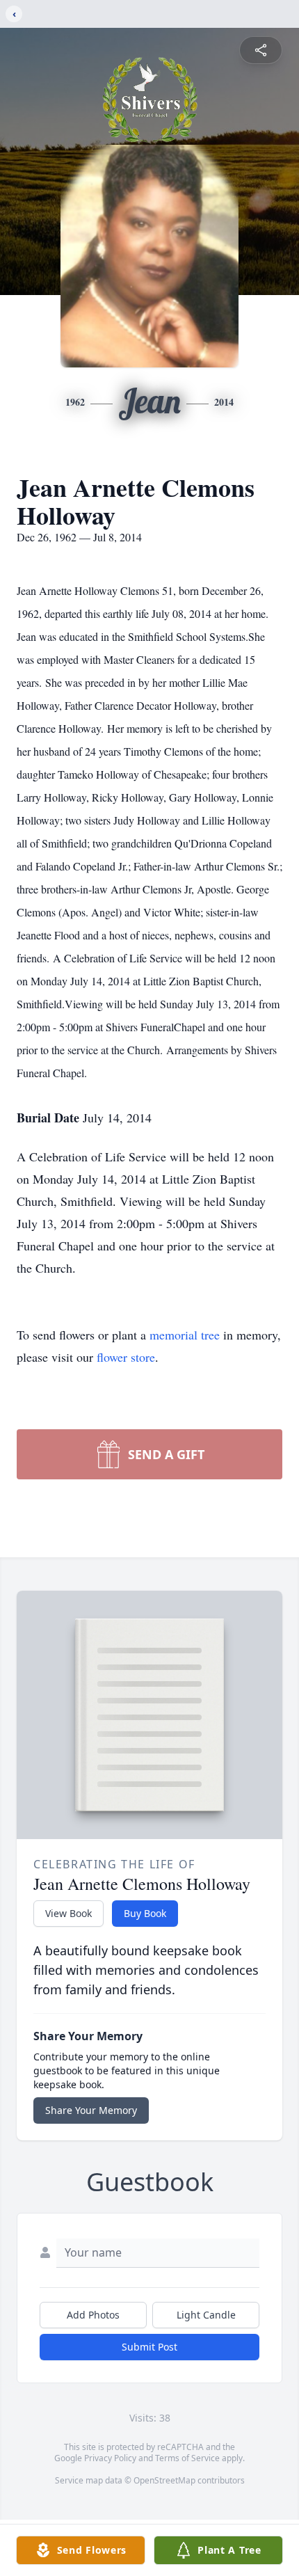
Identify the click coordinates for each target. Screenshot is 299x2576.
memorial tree (185, 1335)
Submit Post (149, 2347)
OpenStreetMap (164, 2480)
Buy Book (145, 1913)
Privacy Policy (110, 2458)
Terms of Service (187, 2458)
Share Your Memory (91, 2110)
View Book (68, 1913)
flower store (126, 1357)
